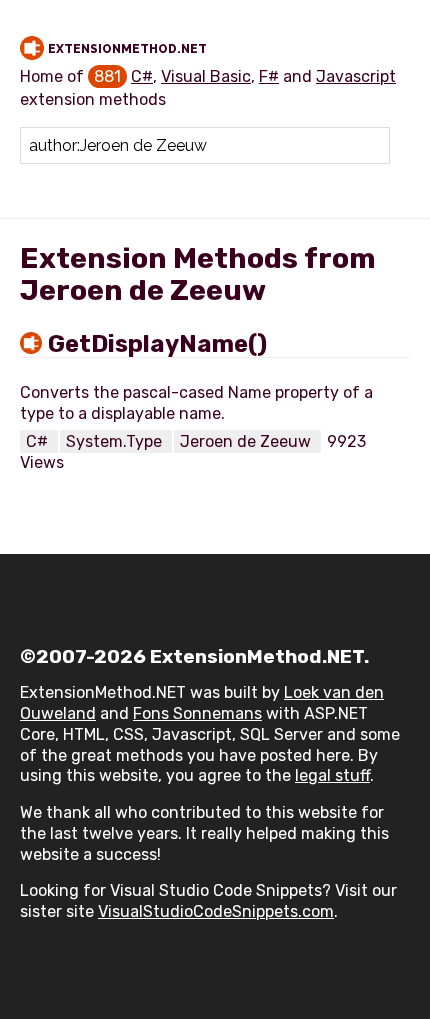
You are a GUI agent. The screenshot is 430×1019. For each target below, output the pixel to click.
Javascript (356, 76)
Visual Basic (206, 76)
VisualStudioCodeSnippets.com (216, 911)
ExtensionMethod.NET (127, 49)
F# (269, 76)
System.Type (116, 441)
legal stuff (332, 775)
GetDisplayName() (157, 344)
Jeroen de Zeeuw (247, 441)
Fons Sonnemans (197, 713)
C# (142, 76)
